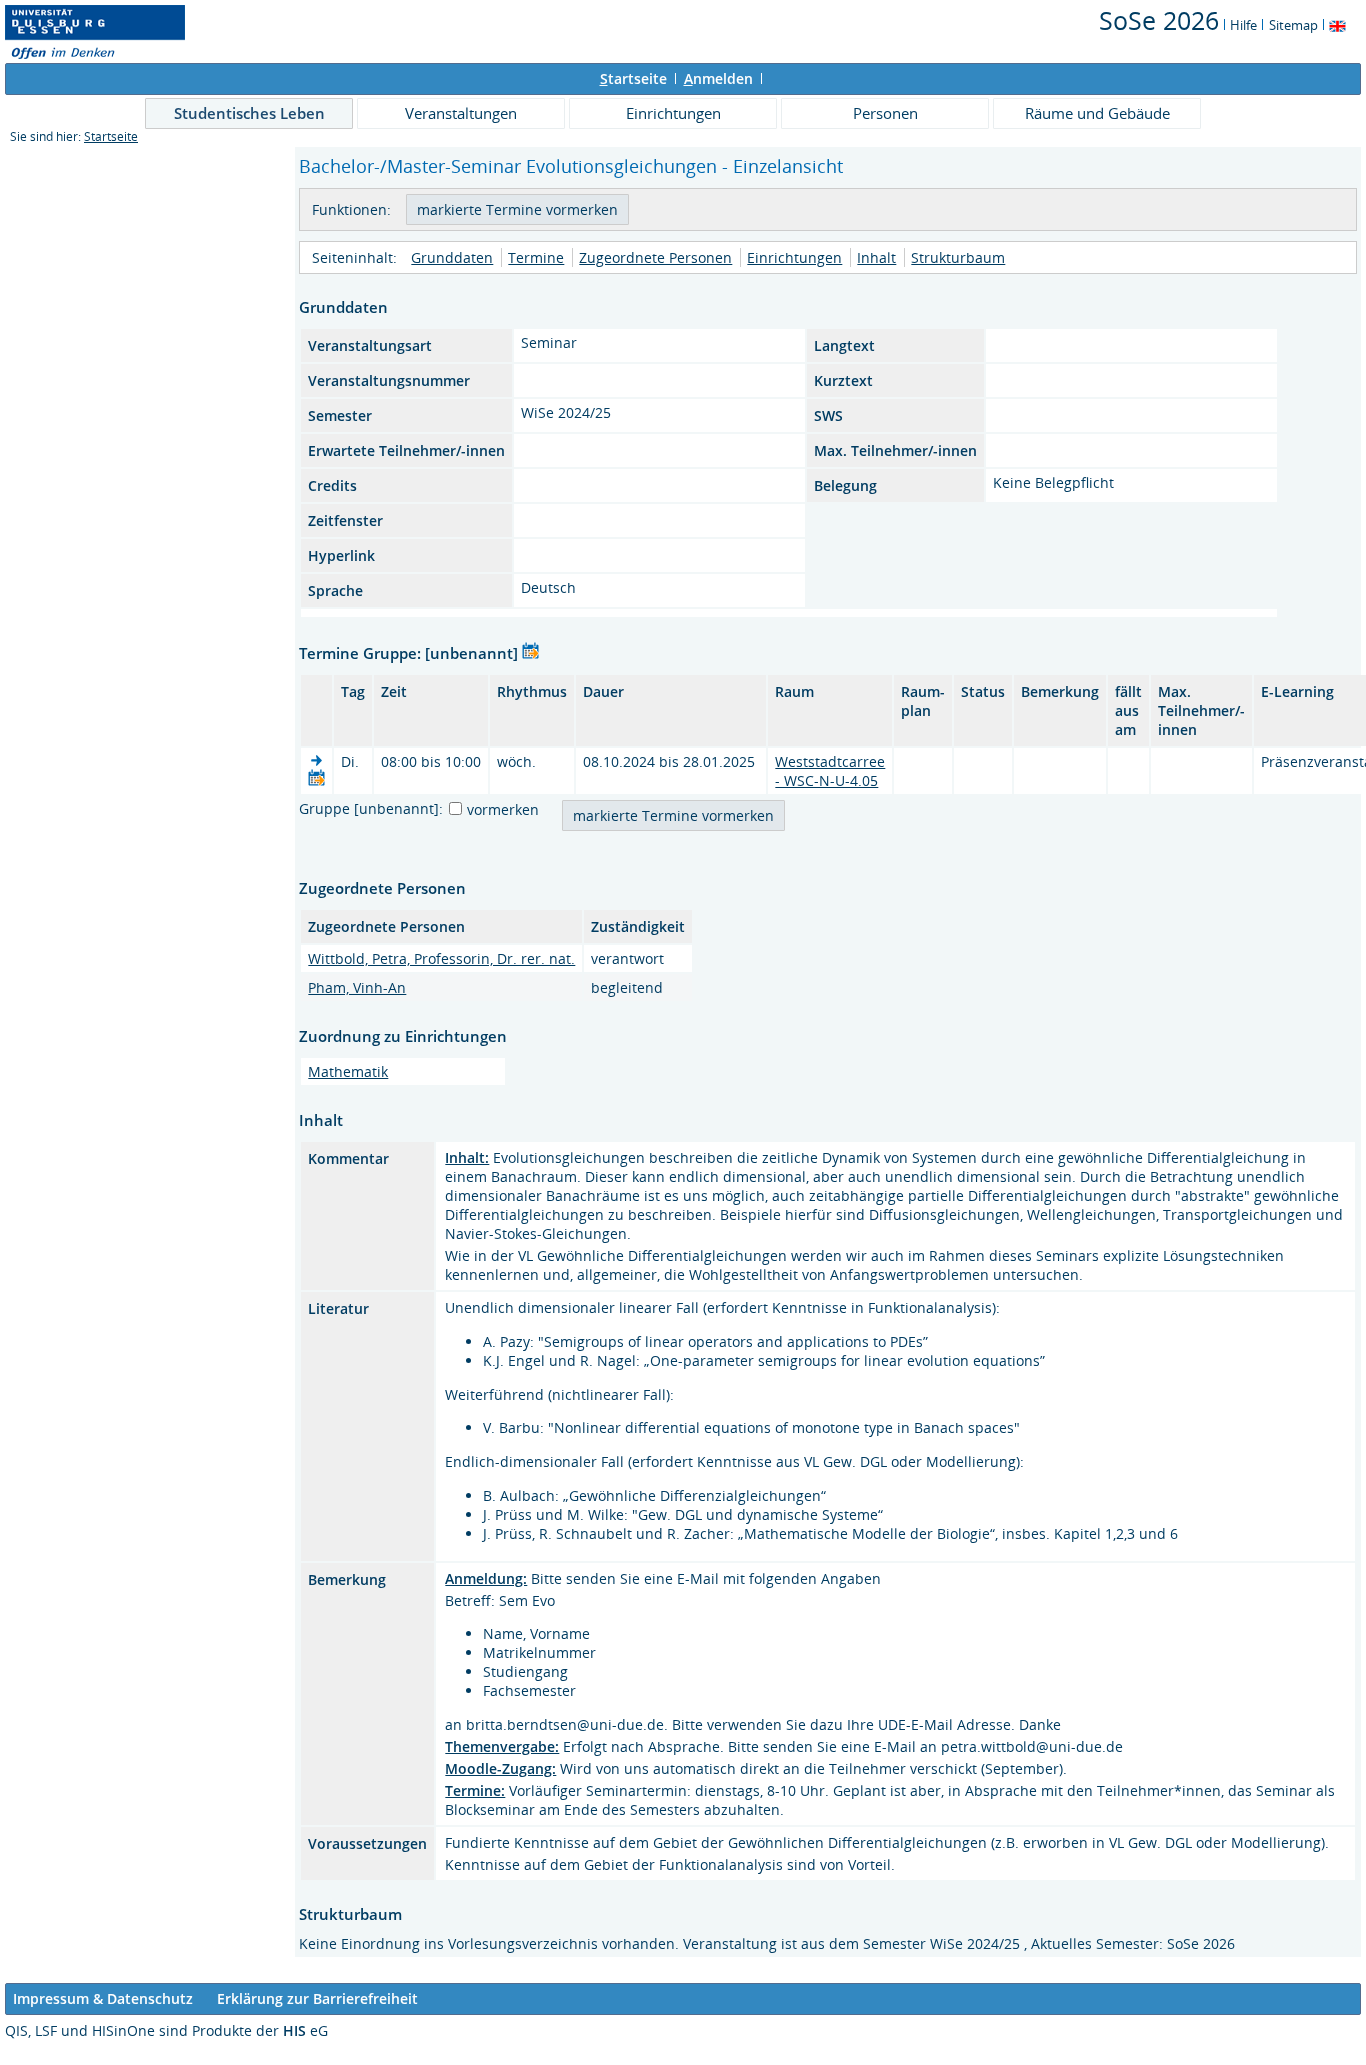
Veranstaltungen (461, 113)
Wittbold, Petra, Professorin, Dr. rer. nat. (441, 958)
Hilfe (1243, 25)
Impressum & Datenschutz (103, 1998)
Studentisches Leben (249, 113)
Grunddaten (452, 257)
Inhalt (876, 257)
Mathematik (348, 1071)
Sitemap (1293, 25)
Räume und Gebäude (1097, 113)
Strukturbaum (958, 257)
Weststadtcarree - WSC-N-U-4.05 (830, 771)
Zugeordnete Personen (655, 257)
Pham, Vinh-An (357, 987)
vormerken (503, 809)
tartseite (633, 78)
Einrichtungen (673, 113)
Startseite (111, 136)
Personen (885, 113)
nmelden (718, 78)
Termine (536, 257)
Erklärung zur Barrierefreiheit (317, 1998)
